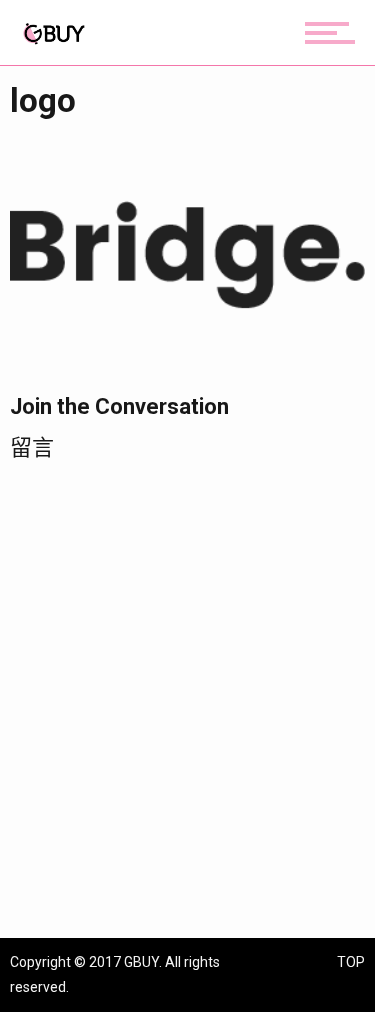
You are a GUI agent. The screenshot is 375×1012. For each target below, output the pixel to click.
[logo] (187, 253)
